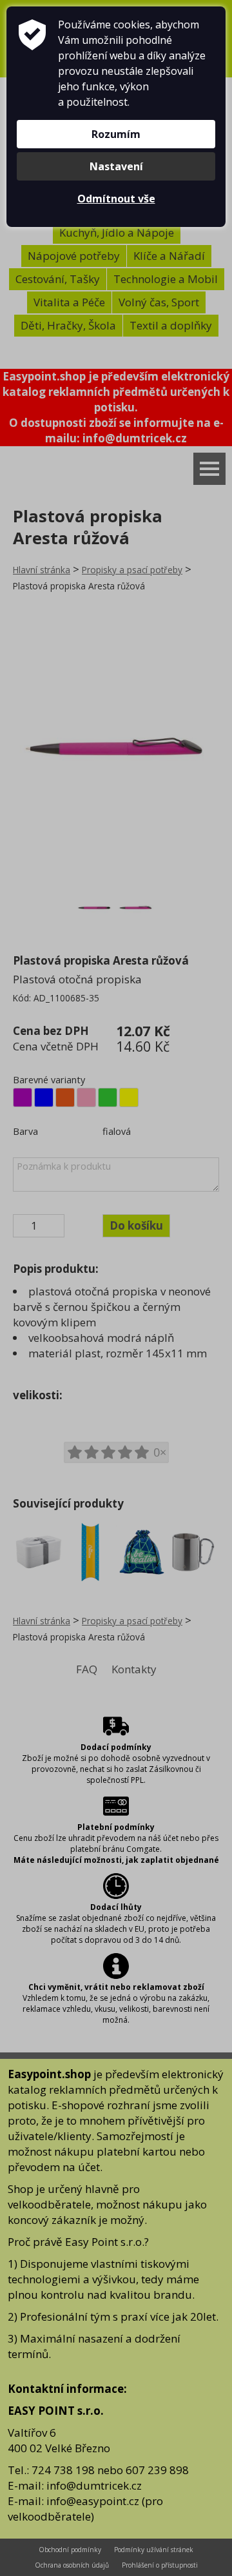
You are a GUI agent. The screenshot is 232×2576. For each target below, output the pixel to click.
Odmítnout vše (116, 199)
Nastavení (116, 166)
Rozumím (116, 134)
